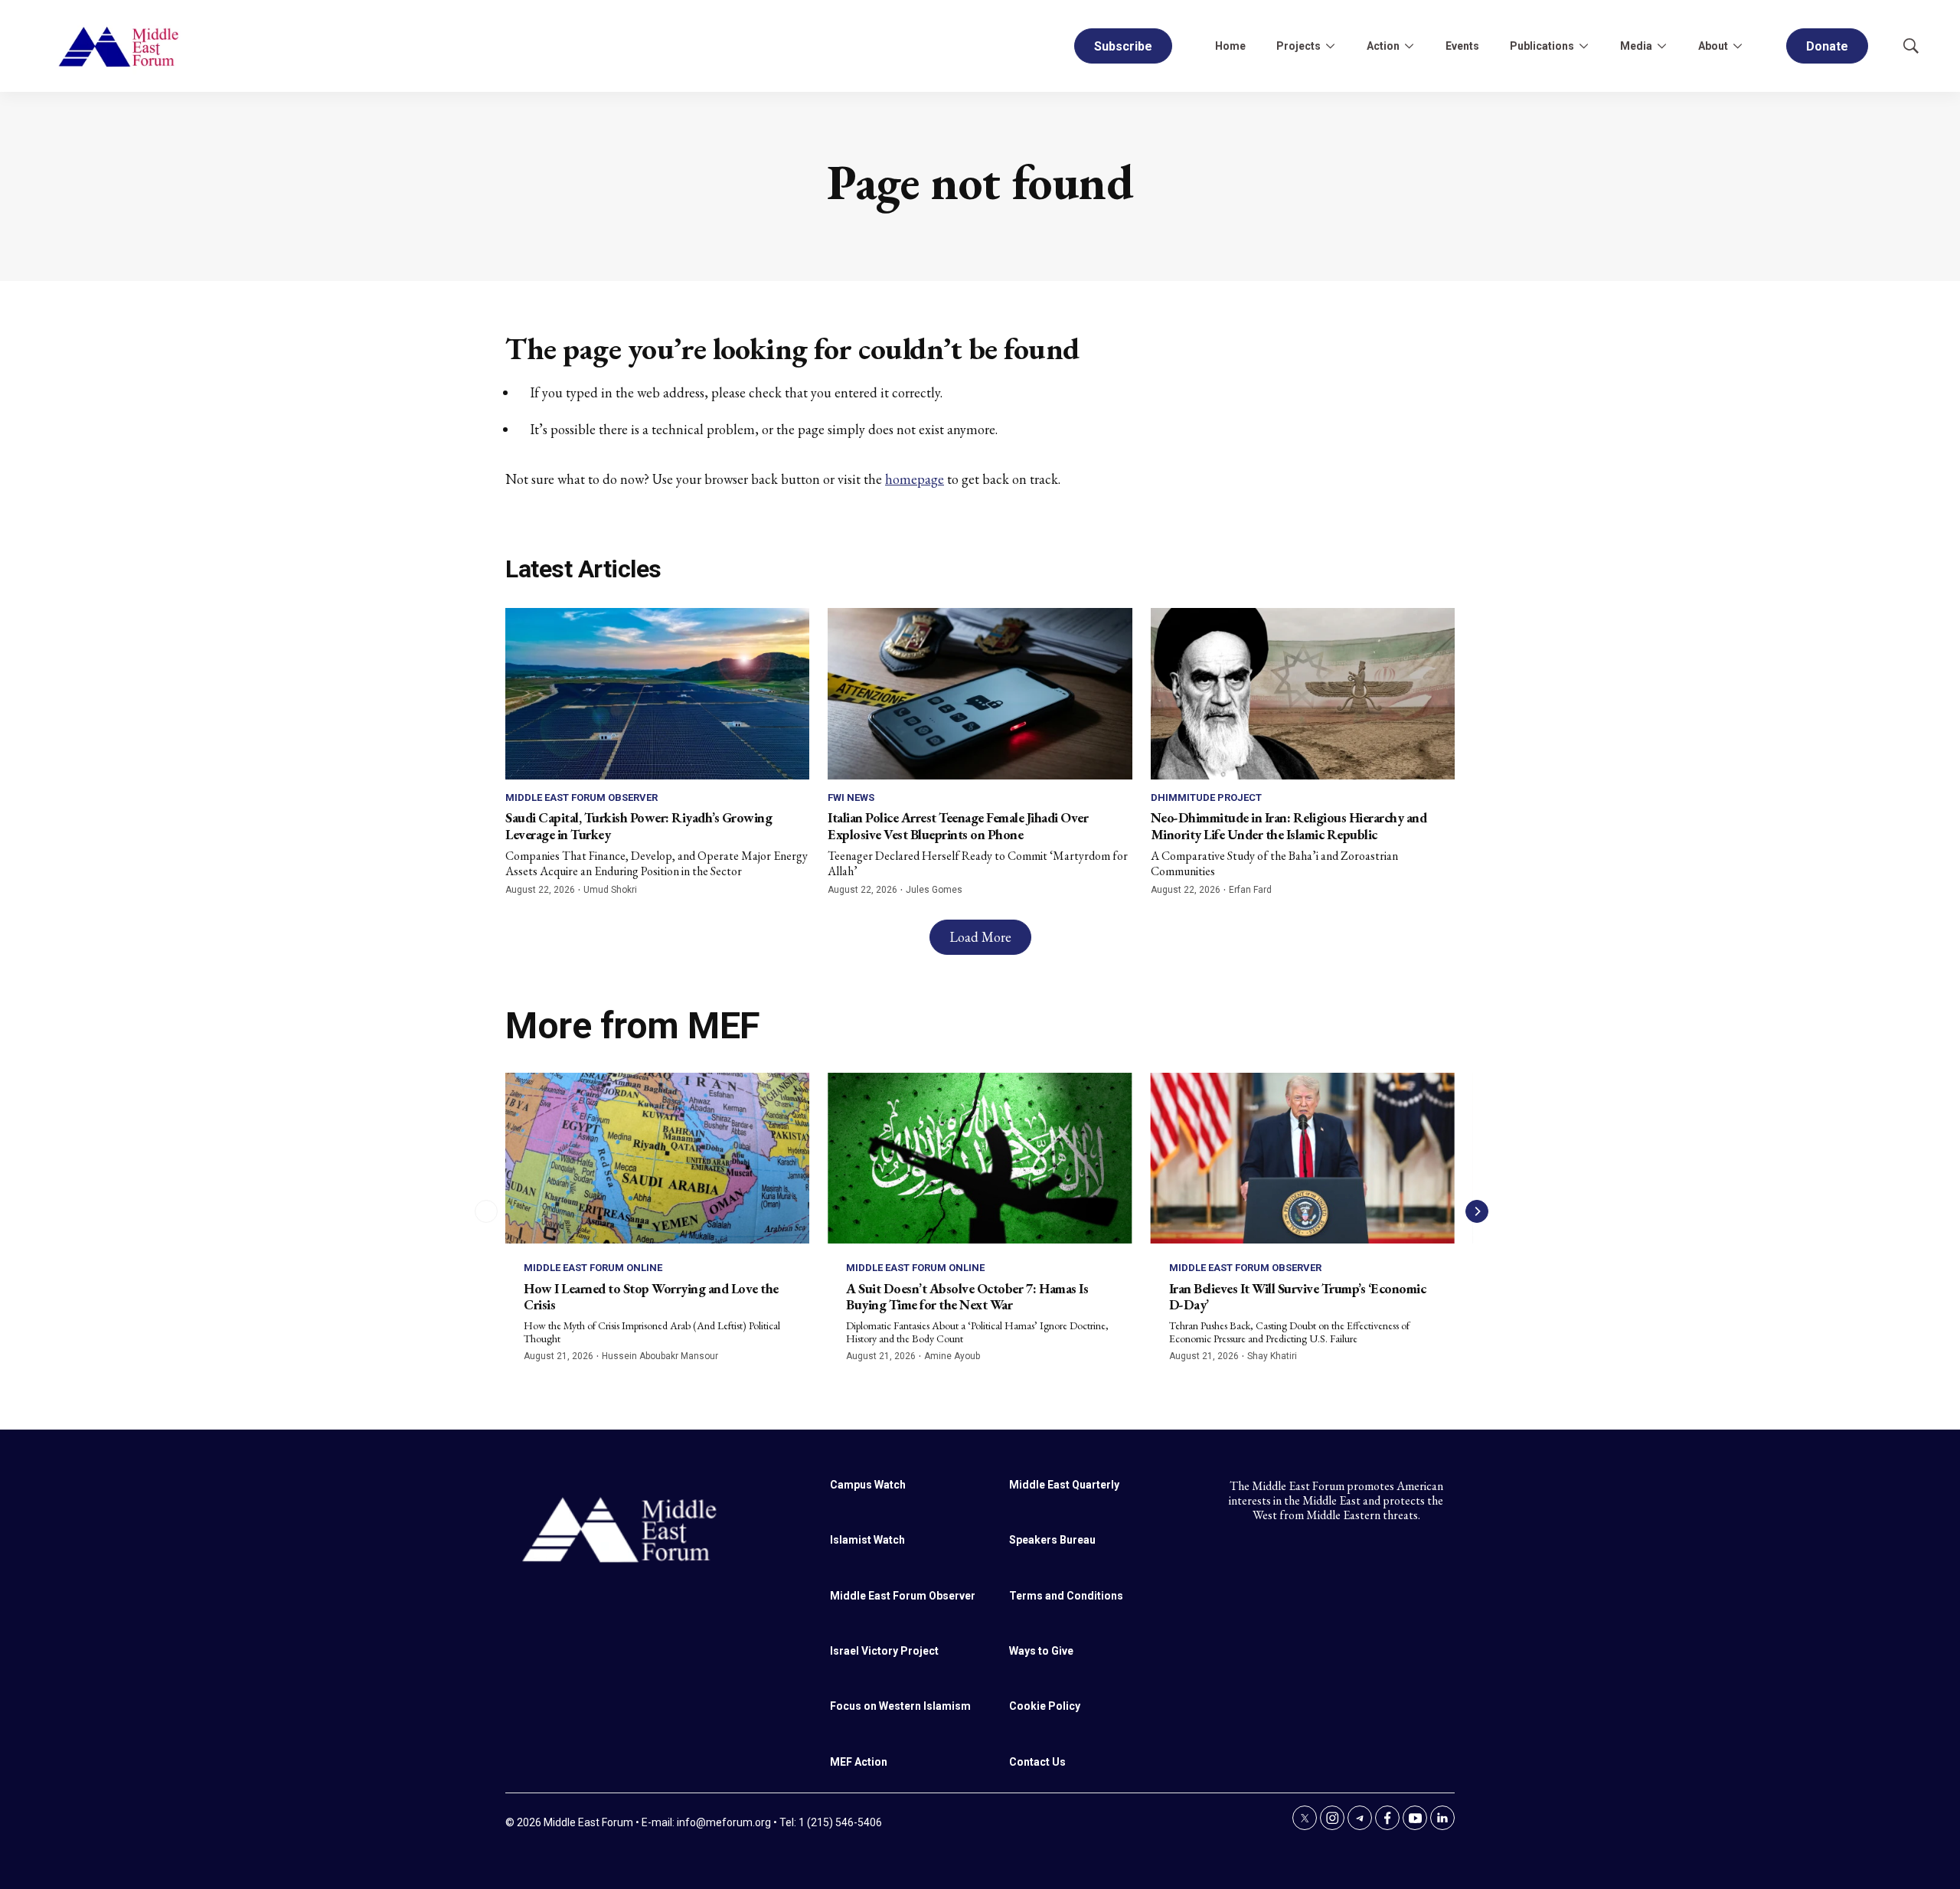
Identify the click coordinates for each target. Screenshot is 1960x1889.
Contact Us (1037, 1762)
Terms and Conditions (1066, 1596)
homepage (915, 479)
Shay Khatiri (1272, 1356)
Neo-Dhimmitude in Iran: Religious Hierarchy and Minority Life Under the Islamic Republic (1289, 826)
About (1713, 46)
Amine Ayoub (952, 1356)
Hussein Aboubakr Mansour (660, 1356)
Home (1230, 46)
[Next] (1477, 1211)
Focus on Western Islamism (900, 1706)
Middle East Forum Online (593, 1268)
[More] (1330, 46)
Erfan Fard (1250, 890)
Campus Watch (868, 1485)
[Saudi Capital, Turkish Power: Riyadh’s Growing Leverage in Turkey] (657, 693)
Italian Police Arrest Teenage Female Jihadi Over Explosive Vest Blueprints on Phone (958, 826)
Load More (980, 937)
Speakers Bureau (1052, 1540)
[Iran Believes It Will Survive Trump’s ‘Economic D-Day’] (1303, 1158)
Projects (1298, 46)
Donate (1827, 46)
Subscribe (1123, 46)
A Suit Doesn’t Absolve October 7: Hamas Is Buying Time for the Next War (967, 1297)
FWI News (851, 797)
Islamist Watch (867, 1540)
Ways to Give (1041, 1651)
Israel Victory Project (884, 1651)
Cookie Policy (1045, 1706)
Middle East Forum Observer (581, 797)
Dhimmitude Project (1206, 797)
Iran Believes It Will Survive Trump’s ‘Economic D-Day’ (1298, 1297)
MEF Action (859, 1762)
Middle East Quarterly (1064, 1485)
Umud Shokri (610, 890)
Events (1462, 46)
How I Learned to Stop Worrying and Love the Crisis (651, 1297)
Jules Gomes (934, 890)
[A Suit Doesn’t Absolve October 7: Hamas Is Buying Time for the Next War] (980, 1158)
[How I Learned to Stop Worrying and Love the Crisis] (657, 1158)
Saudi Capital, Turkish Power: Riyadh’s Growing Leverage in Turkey (639, 826)
